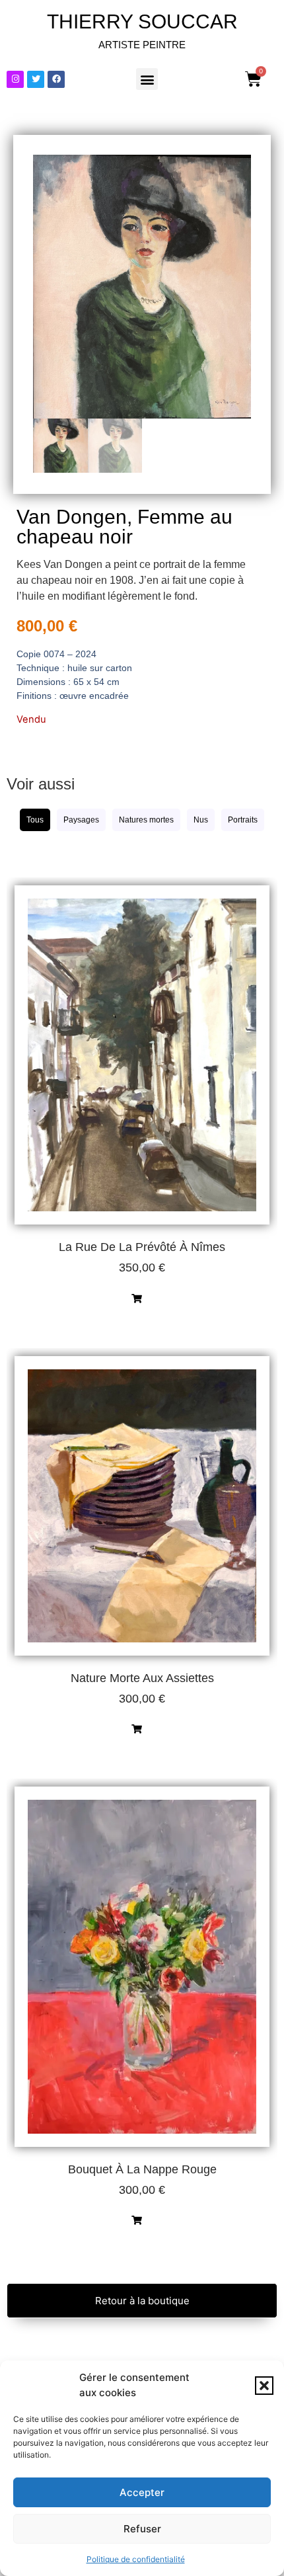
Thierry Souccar (142, 21)
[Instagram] (15, 79)
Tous (35, 820)
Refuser (142, 2529)
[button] (264, 2386)
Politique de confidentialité (136, 2559)
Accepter (142, 2492)
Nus (201, 820)
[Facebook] (56, 79)
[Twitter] (36, 79)
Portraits (243, 820)
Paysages (81, 820)
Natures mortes (146, 820)
